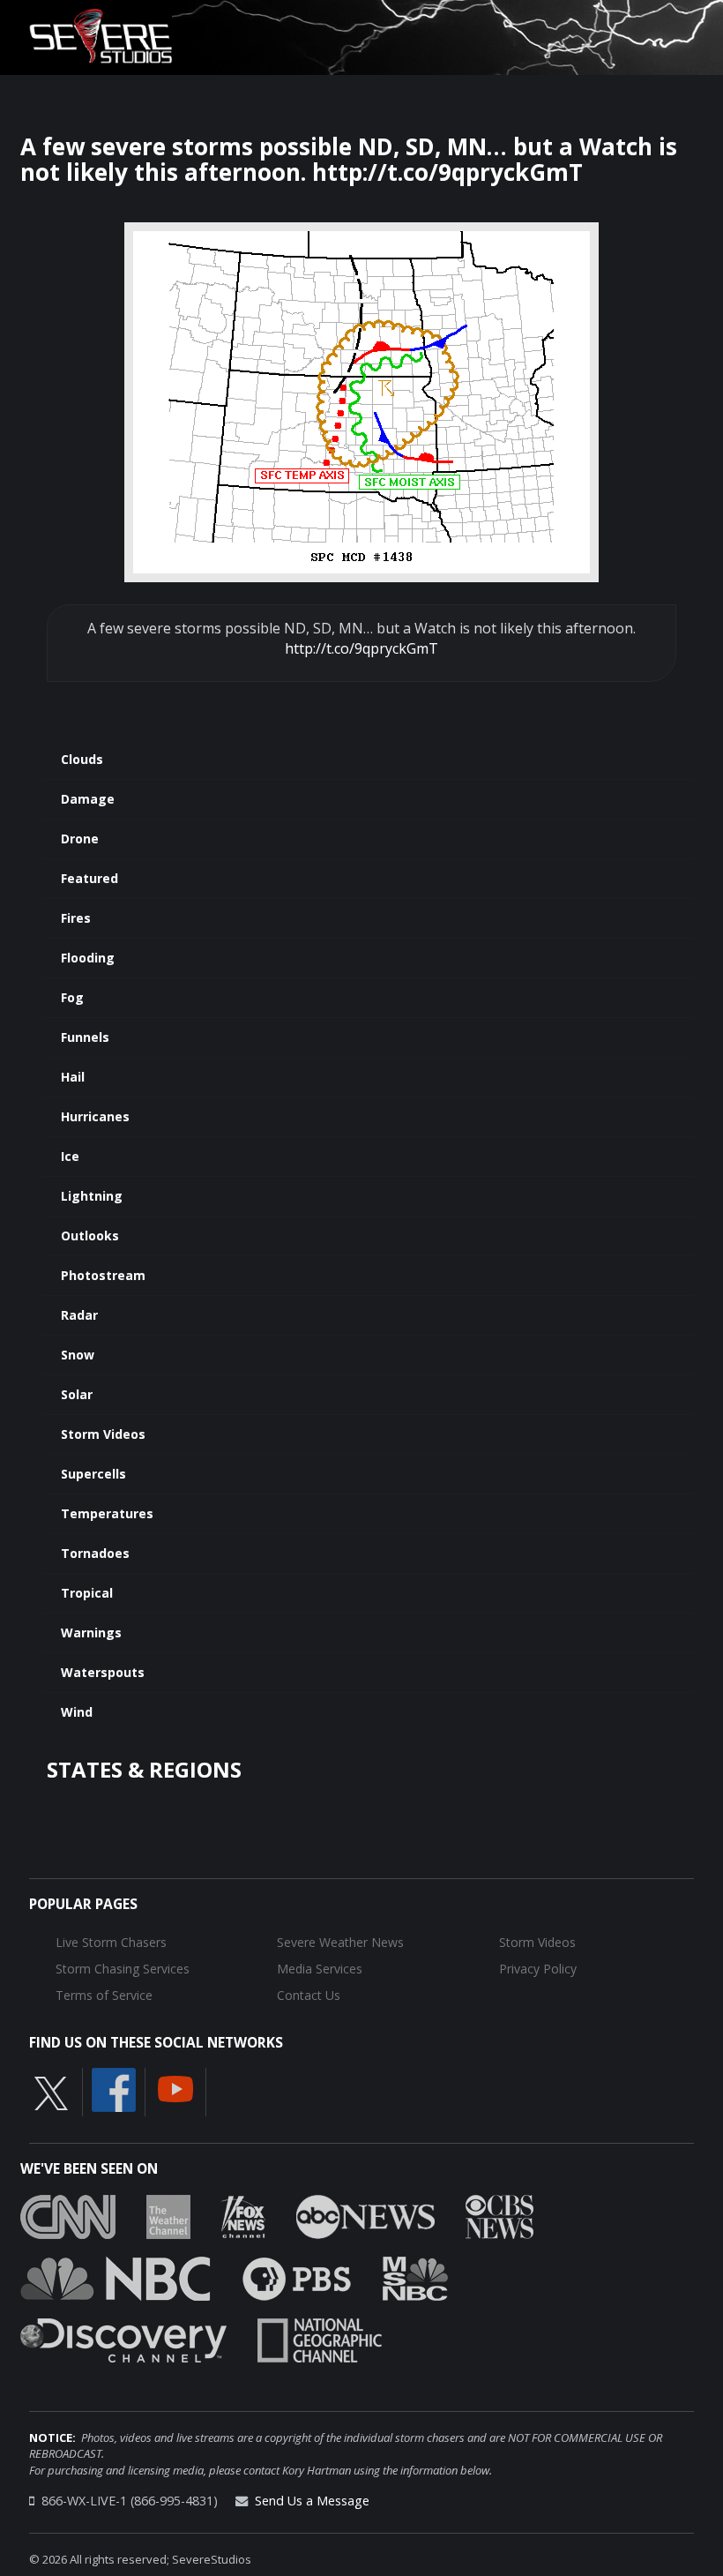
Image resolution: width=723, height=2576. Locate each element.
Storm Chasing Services (123, 1969)
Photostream (103, 1275)
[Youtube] (175, 2088)
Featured (89, 878)
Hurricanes (95, 1116)
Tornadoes (95, 1553)
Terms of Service (104, 1995)
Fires (76, 918)
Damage (88, 799)
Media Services (320, 1969)
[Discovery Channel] (123, 2339)
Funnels (85, 1037)
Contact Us (309, 1995)
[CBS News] (499, 2215)
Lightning (92, 1196)
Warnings (91, 1632)
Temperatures (107, 1513)
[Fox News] (243, 2215)
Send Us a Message (312, 2501)
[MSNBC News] (415, 2277)
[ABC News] (365, 2215)
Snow (78, 1355)
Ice (70, 1156)
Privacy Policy (538, 1969)
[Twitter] (51, 2093)
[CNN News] (68, 2215)
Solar (77, 1394)
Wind (77, 1712)
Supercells (93, 1474)
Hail (73, 1077)
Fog (72, 997)
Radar (79, 1315)
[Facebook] (114, 2089)
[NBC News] (116, 2277)
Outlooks (90, 1236)
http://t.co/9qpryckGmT (361, 648)
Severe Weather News (340, 1942)
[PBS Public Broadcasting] (297, 2277)
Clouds (82, 759)
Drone (80, 839)
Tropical (87, 1593)
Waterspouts (103, 1672)
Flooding (88, 958)
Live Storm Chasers (111, 1942)
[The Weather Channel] (168, 2215)
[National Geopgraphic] (320, 2339)
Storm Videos (103, 1434)
